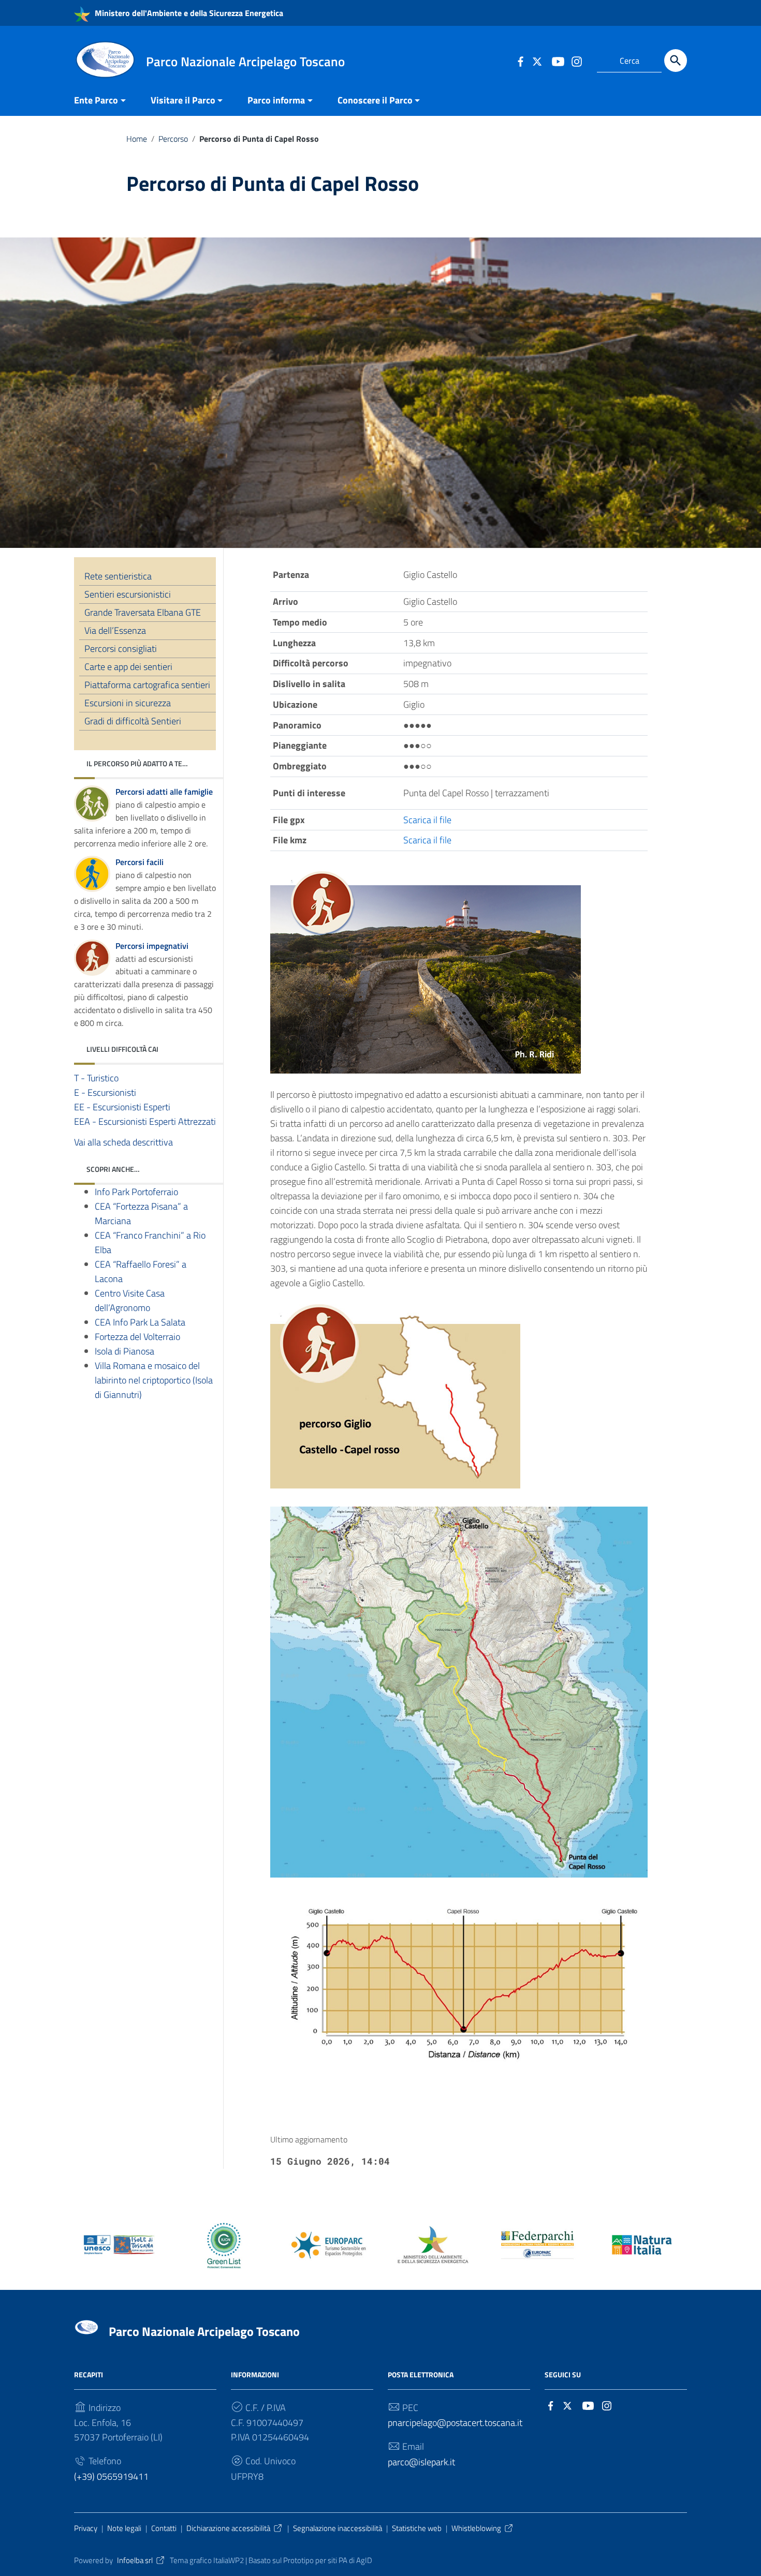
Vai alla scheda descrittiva (123, 1142)
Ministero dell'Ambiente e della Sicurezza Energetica (188, 13)
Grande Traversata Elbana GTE (143, 612)
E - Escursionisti (105, 1092)
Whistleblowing (476, 2528)
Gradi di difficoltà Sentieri (133, 721)
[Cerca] (676, 61)
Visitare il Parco (183, 100)
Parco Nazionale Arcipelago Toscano (204, 2331)
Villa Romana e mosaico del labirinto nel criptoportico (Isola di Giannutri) (154, 1380)
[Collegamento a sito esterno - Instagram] (576, 61)
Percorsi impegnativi (152, 945)
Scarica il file (427, 820)
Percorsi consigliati (121, 649)
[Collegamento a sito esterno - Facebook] (520, 61)
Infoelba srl (135, 2560)
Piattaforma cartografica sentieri (147, 685)
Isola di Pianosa (125, 1351)
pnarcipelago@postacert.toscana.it (455, 2423)
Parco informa (276, 100)
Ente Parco (96, 100)
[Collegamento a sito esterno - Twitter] (539, 61)
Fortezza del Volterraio (137, 1336)
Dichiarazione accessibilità (228, 2528)
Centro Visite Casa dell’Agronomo (130, 1300)
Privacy (86, 2528)
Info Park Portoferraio (136, 1191)
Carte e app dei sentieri (128, 667)
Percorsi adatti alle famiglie (164, 792)
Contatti (164, 2528)
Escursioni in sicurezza (128, 703)
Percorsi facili (140, 862)
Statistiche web (417, 2528)
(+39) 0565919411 (111, 2476)
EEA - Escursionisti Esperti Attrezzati (145, 1121)
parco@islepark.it (421, 2462)
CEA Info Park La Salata (140, 1322)
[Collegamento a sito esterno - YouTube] (558, 61)
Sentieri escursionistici (128, 594)
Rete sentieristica (118, 576)
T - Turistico (96, 1077)
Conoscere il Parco (375, 100)
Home (137, 139)
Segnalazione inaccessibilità (338, 2528)
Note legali (124, 2528)
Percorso (173, 139)
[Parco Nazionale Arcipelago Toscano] (105, 59)
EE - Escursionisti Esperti (122, 1106)
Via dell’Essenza (115, 630)
